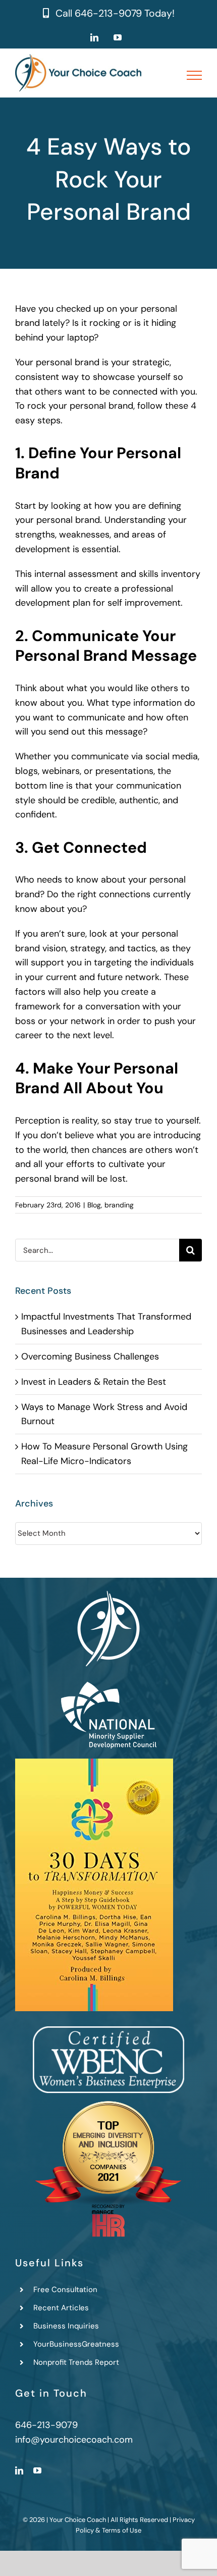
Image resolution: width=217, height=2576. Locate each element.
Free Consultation (65, 2290)
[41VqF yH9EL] (94, 1763)
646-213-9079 (108, 13)
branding (119, 1205)
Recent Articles (61, 2308)
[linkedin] (19, 2470)
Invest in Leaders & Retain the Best (94, 1382)
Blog (94, 1205)
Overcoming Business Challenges (90, 1356)
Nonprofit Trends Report (76, 2362)
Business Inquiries (66, 2326)
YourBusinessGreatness (76, 2344)
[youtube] (37, 2470)
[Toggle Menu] (195, 75)
